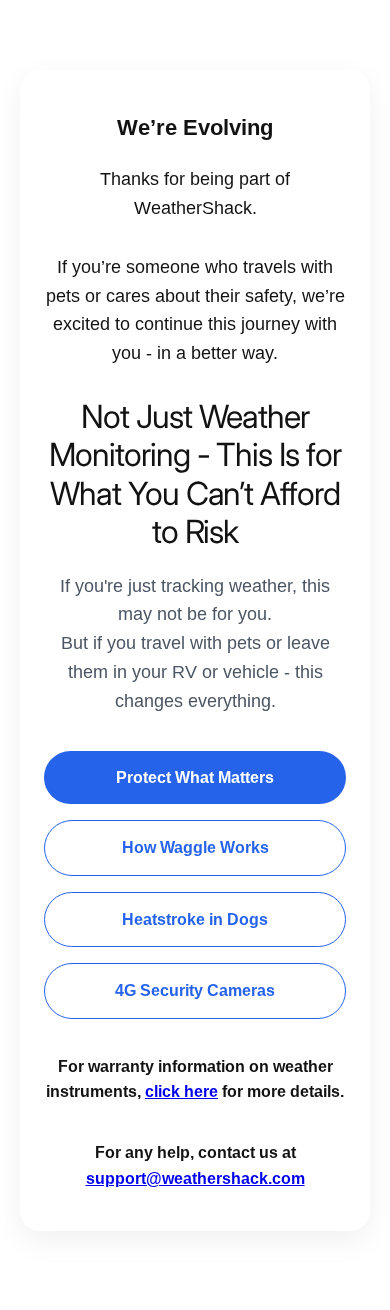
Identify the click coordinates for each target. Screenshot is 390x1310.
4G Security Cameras (195, 990)
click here (181, 1091)
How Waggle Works (195, 847)
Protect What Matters (195, 777)
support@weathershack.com (195, 1178)
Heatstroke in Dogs (195, 919)
